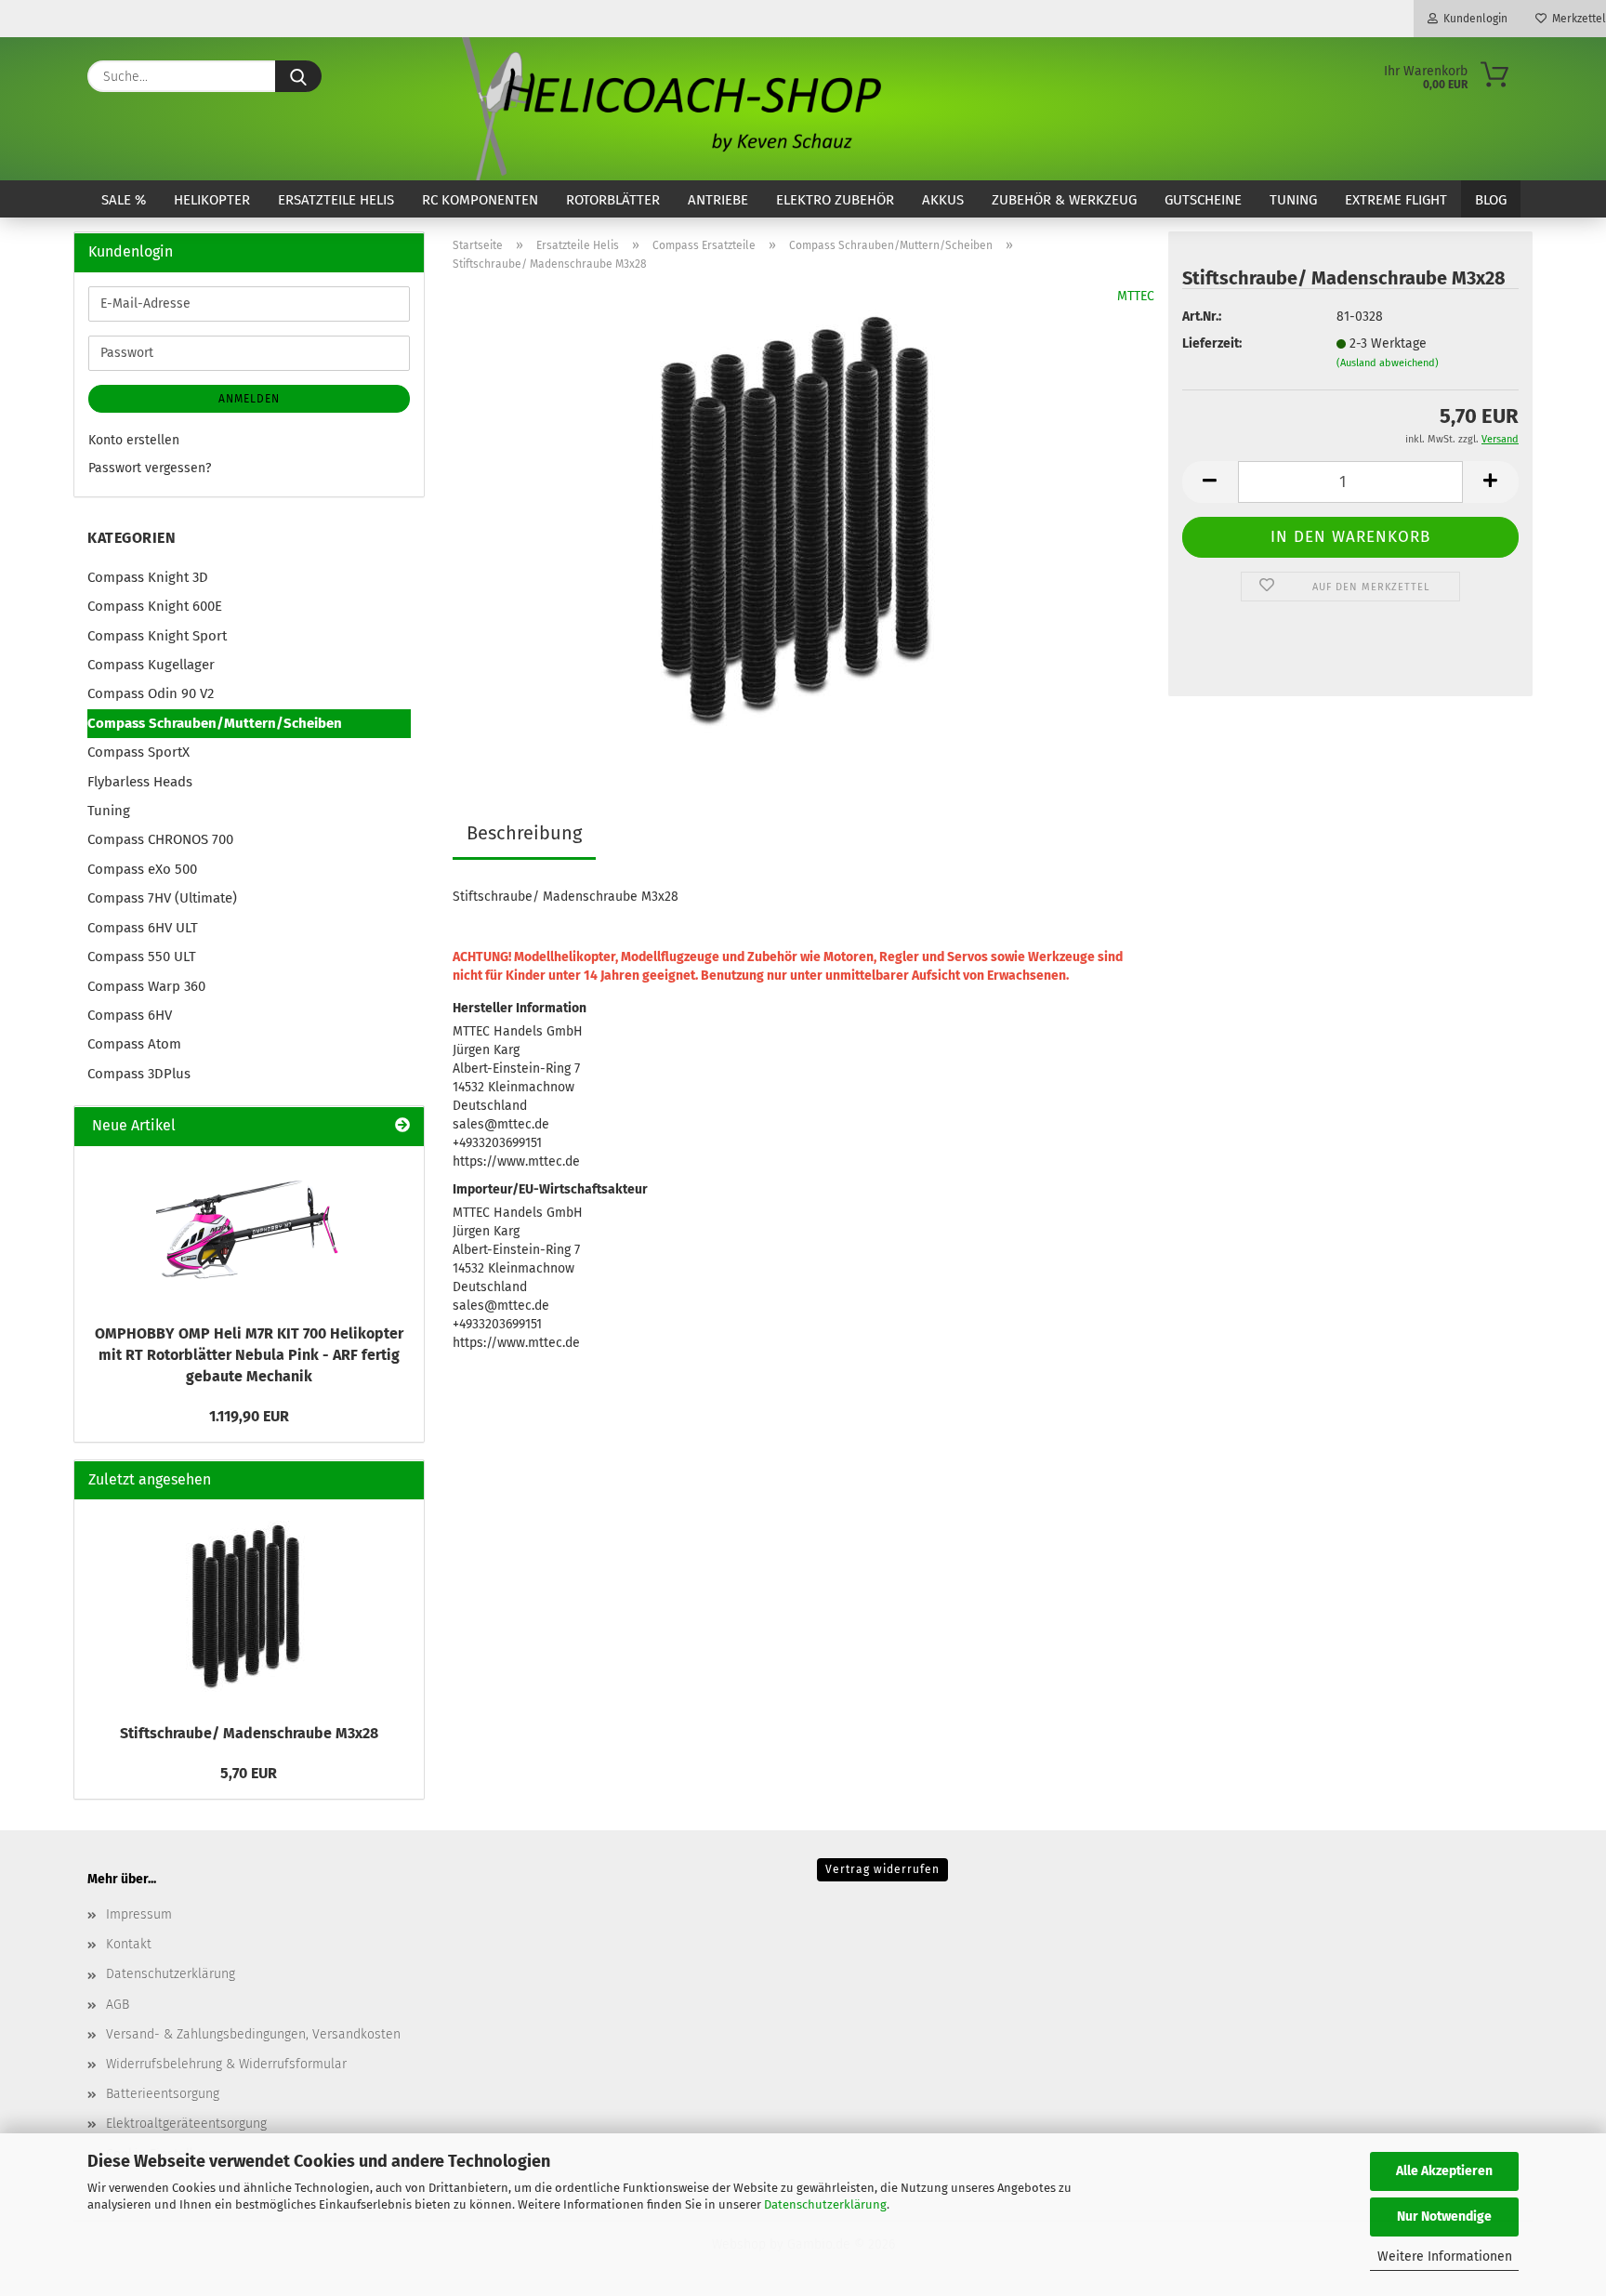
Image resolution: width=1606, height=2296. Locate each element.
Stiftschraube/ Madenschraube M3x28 (249, 1733)
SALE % (124, 200)
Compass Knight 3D (148, 577)
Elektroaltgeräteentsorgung (186, 2124)
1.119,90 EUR (249, 1416)
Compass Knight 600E (155, 606)
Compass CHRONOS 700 (160, 839)
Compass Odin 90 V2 (151, 693)
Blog (1491, 200)
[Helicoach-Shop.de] (668, 109)
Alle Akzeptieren (1444, 2171)
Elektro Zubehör (835, 200)
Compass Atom (134, 1044)
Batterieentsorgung (163, 2094)
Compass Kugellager (151, 665)
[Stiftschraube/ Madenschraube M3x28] (803, 519)
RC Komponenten (480, 200)
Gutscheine (1203, 200)
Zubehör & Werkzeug (1064, 200)
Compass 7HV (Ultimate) (162, 898)
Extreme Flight (1396, 200)
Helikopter (212, 200)
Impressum (139, 1914)
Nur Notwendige (1444, 2217)
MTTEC (1136, 296)
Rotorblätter (613, 200)
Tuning (1293, 200)
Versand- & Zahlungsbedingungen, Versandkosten (253, 2034)
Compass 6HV (130, 1015)
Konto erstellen (134, 440)
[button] (1210, 482)
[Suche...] (298, 76)
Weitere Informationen (1445, 2256)
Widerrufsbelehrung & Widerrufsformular (226, 2064)
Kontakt (129, 1944)
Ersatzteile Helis (336, 200)
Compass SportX (138, 752)
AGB (118, 2005)
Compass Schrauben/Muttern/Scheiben (215, 723)
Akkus (943, 200)
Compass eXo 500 (142, 869)
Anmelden (249, 399)
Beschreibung (524, 833)
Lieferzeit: (1212, 343)
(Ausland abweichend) (1388, 363)
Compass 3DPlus (139, 1074)
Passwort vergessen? (150, 468)
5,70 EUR (249, 1773)
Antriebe (718, 200)
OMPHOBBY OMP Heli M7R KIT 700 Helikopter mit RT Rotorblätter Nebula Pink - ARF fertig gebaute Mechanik (249, 1355)
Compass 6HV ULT (143, 928)
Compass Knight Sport (157, 636)
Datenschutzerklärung (825, 2204)
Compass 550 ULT (142, 957)
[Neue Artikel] (402, 1126)
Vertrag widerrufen (882, 1869)
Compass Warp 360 (146, 986)
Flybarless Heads (140, 782)
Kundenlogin (1473, 19)
